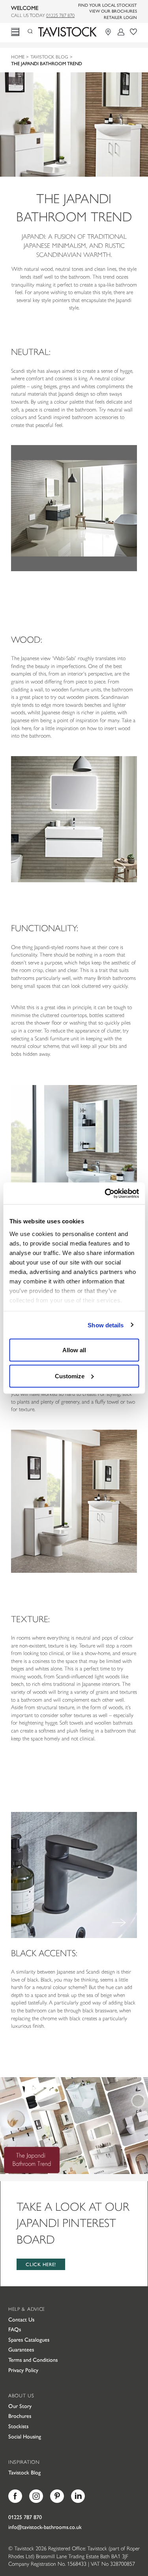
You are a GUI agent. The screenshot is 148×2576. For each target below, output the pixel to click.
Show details (106, 1325)
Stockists (18, 2426)
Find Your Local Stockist (108, 5)
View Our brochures (113, 11)
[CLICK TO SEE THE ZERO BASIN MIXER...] (74, 1875)
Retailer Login (120, 17)
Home (18, 57)
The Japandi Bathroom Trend (47, 63)
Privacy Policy (23, 2370)
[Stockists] (109, 32)
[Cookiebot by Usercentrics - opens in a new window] (105, 1193)
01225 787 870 (60, 15)
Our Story (20, 2406)
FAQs (15, 2329)
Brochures (20, 2416)
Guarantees (21, 2349)
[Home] (67, 32)
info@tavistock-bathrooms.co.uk (45, 2527)
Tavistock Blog (49, 57)
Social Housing (25, 2436)
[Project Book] (133, 32)
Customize (70, 1376)
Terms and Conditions (33, 2359)
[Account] (121, 32)
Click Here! (41, 2264)
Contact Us (21, 2319)
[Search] (33, 30)
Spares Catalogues (29, 2339)
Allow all (74, 1350)
